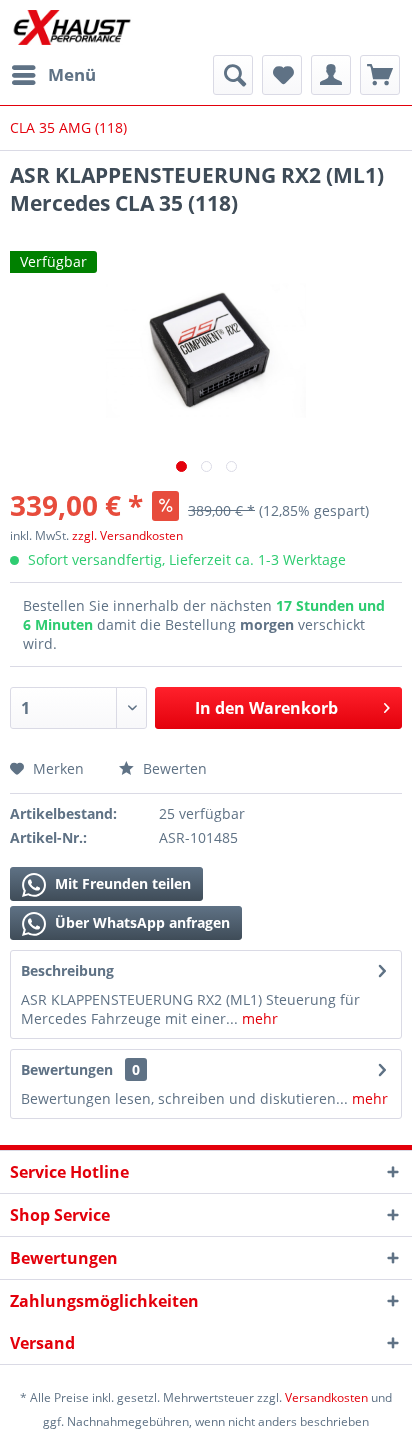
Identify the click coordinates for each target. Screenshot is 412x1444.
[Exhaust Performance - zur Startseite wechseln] (71, 27)
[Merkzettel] (282, 75)
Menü (72, 74)
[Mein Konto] (331, 75)
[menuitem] (53, 75)
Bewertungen (67, 1069)
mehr (258, 1018)
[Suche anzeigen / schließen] (233, 75)
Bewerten (173, 768)
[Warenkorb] (380, 75)
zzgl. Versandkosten (127, 535)
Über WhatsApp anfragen (140, 922)
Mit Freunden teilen (121, 883)
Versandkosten (326, 1397)
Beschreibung (67, 970)
